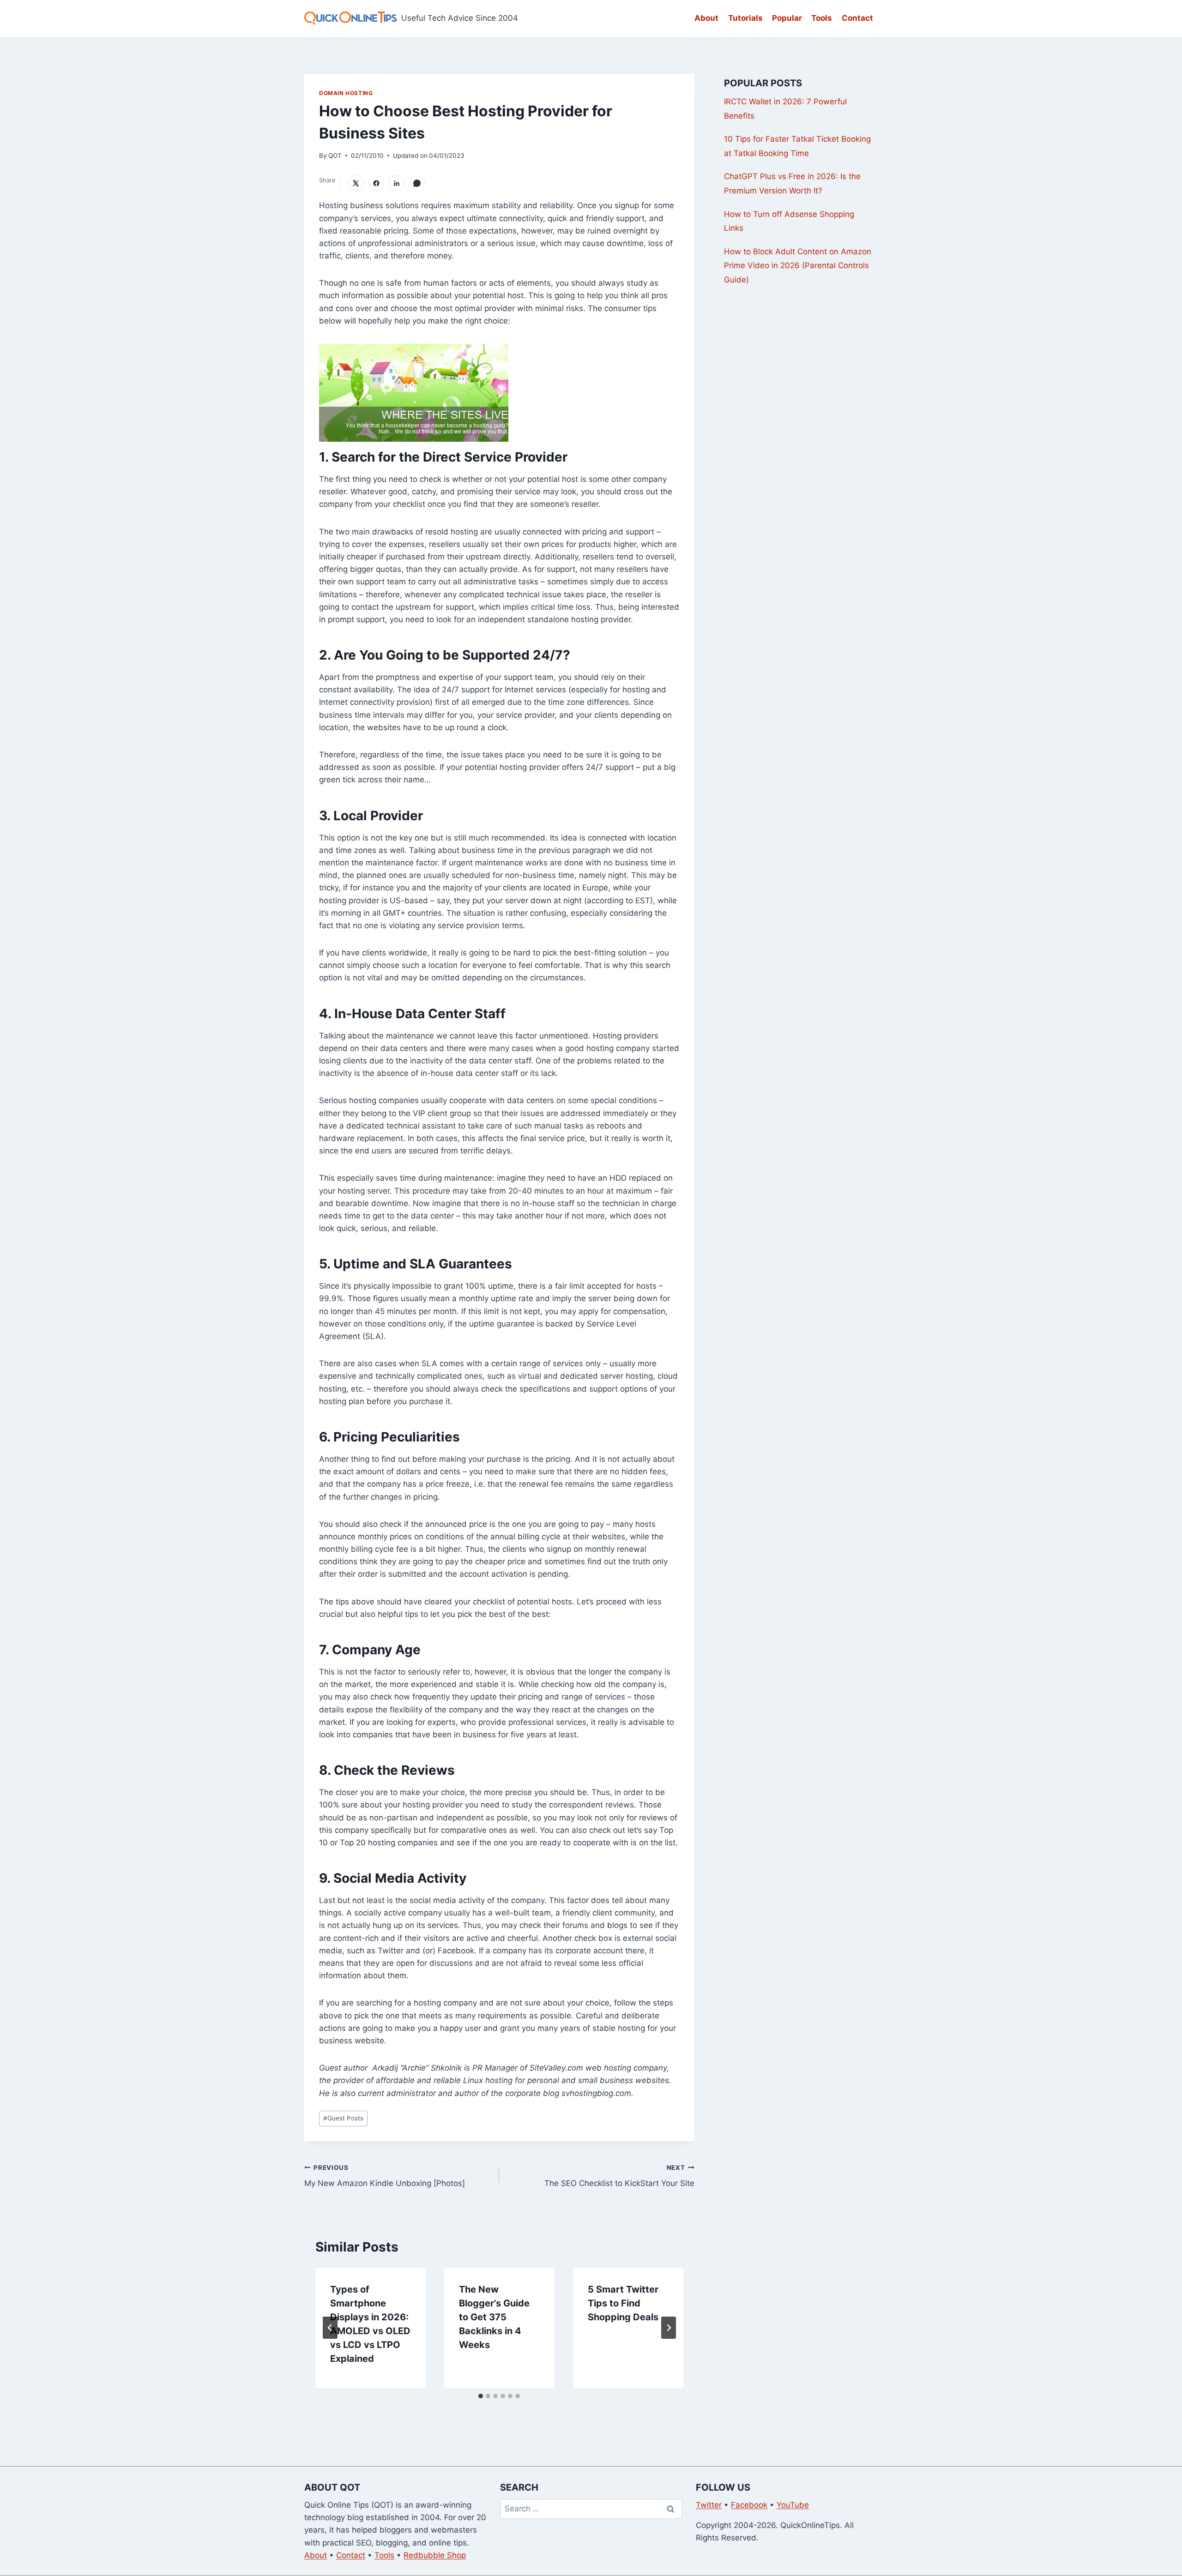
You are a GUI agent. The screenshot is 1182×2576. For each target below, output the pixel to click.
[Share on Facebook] (376, 183)
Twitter (709, 2505)
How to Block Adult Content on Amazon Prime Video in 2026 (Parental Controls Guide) (798, 266)
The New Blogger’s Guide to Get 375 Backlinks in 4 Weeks (494, 2317)
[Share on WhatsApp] (417, 183)
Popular (787, 18)
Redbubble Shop (435, 2555)
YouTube (793, 2505)
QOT (335, 156)
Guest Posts (343, 2118)
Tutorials (745, 18)
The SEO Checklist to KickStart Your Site (619, 2176)
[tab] (481, 2396)
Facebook (749, 2505)
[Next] (669, 2328)
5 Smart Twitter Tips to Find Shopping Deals (623, 2303)
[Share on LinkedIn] (397, 183)
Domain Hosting (346, 93)
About (706, 18)
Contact (857, 18)
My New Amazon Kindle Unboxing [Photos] (385, 2176)
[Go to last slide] (330, 2328)
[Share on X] (356, 183)
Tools (822, 18)
